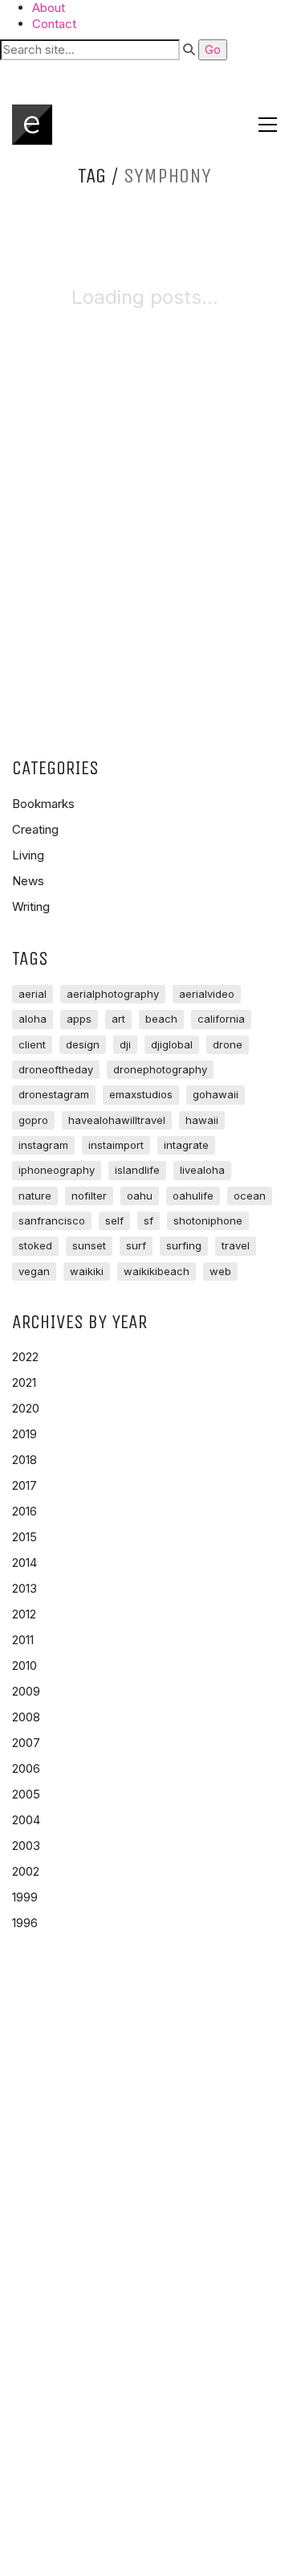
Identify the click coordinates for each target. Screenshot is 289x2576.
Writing (31, 907)
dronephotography (160, 1069)
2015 (24, 1537)
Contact (54, 24)
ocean (250, 1196)
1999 (25, 1897)
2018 (24, 1460)
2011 (23, 1640)
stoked (35, 1245)
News (28, 881)
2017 (24, 1485)
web (220, 1271)
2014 (24, 1563)
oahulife (193, 1196)
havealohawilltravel (117, 1120)
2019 (24, 1434)
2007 (26, 1743)
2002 (26, 1871)
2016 (24, 1511)
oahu (140, 1196)
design (83, 1044)
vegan (34, 1271)
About (49, 8)
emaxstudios (141, 1094)
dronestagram (54, 1094)
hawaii (202, 1120)
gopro (33, 1120)
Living (28, 855)
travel (236, 1245)
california (221, 1019)
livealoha (202, 1170)
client (32, 1044)
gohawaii (216, 1094)
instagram (43, 1145)
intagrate (186, 1145)
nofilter (89, 1196)
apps (79, 1019)
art (118, 1019)
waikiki (87, 1271)
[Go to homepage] (32, 125)
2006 (26, 1768)
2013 (24, 1588)
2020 (26, 1408)
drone (228, 1044)
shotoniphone (208, 1220)
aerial (33, 994)
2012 (24, 1614)
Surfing (184, 1245)
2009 (26, 1691)
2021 (24, 1382)
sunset (89, 1245)
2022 (25, 1357)
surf (136, 1245)
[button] (144, 73)
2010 (24, 1665)
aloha (33, 1019)
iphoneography (57, 1170)
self (114, 1220)
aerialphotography (113, 994)
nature (35, 1196)
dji (125, 1044)
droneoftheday (56, 1069)
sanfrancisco (52, 1220)
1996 (25, 1923)
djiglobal (172, 1044)
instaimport (116, 1145)
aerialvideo (207, 994)
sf (149, 1220)
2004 (26, 1820)
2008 (26, 1717)
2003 (26, 1846)
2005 (26, 1794)
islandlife (137, 1170)
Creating (35, 829)
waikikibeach (157, 1271)
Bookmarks (43, 804)
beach (161, 1019)
